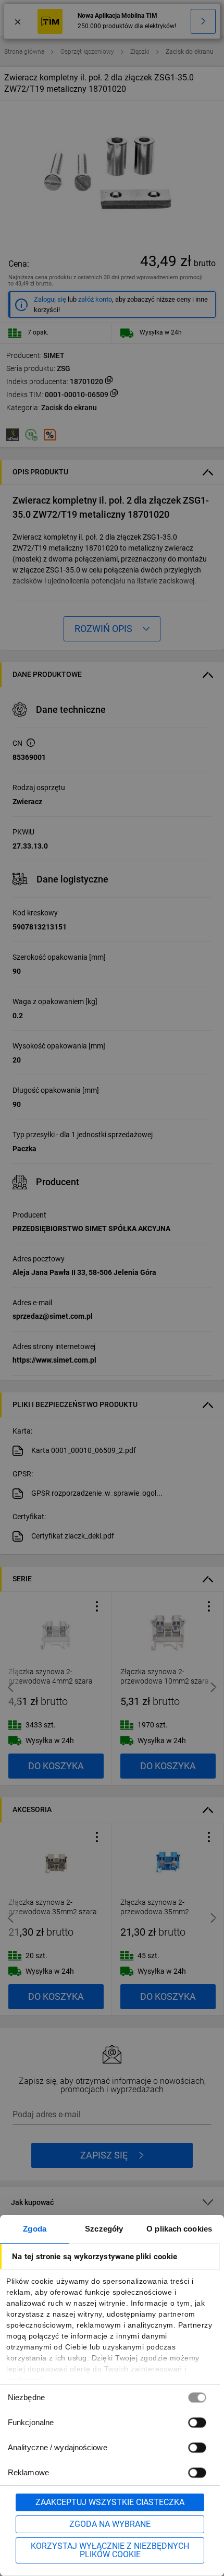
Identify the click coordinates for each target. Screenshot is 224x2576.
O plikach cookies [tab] (179, 2229)
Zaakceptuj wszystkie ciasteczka (110, 2502)
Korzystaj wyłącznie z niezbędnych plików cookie (110, 2550)
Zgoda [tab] (35, 2229)
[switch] (197, 2422)
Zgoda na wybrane (110, 2524)
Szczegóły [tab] (104, 2229)
